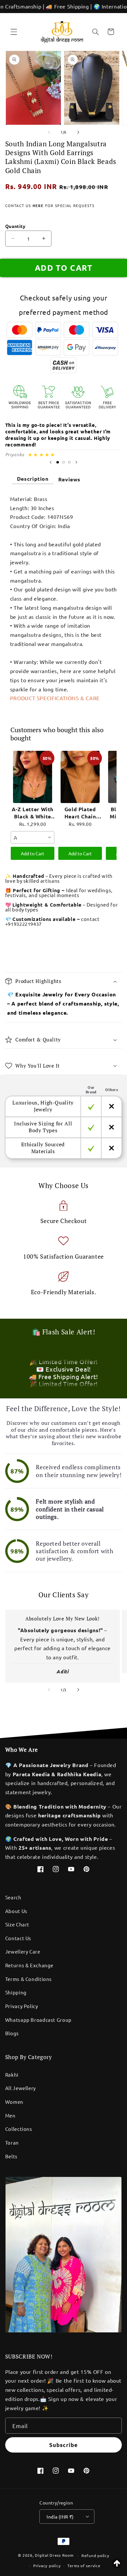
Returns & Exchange (29, 1965)
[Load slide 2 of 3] (63, 462)
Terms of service (84, 2566)
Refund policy (95, 2555)
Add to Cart (33, 853)
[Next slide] (76, 462)
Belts (11, 2156)
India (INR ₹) (60, 2517)
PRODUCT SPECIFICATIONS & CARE (55, 698)
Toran (12, 2142)
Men (10, 2115)
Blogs (12, 2033)
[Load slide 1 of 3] (58, 462)
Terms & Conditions (28, 1979)
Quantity (15, 226)
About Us (16, 1911)
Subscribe (63, 2445)
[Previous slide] (51, 462)
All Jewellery (21, 2088)
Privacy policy (47, 2566)
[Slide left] (49, 132)
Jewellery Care (23, 1951)
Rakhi (12, 2075)
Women (14, 2102)
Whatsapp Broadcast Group (38, 2020)
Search (13, 1897)
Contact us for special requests (50, 205)
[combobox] (33, 837)
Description (33, 479)
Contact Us (18, 1938)
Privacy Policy (22, 2006)
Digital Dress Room (54, 2555)
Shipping (16, 1992)
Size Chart (17, 1924)
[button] (14, 32)
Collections (19, 2129)
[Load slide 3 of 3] (69, 462)
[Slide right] (78, 132)
